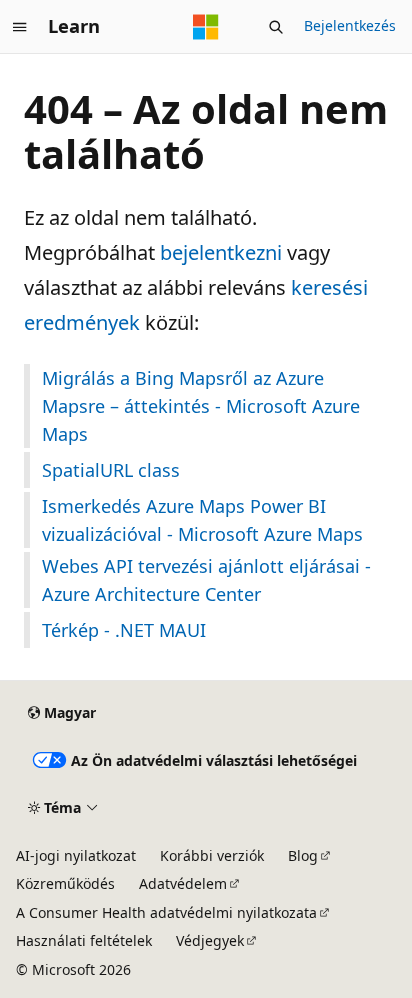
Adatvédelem (183, 883)
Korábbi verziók (212, 855)
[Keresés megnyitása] (276, 27)
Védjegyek (210, 940)
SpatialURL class (111, 470)
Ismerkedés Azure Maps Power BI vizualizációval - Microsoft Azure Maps (202, 520)
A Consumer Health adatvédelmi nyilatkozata (166, 912)
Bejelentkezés (350, 25)
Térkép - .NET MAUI (124, 630)
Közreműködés (65, 883)
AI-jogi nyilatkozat (76, 855)
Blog (303, 855)
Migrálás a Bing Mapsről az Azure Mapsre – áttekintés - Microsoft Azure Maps (201, 406)
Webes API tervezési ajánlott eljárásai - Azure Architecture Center (206, 580)
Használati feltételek (84, 940)
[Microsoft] (206, 27)
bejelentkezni (221, 252)
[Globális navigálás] (20, 27)
